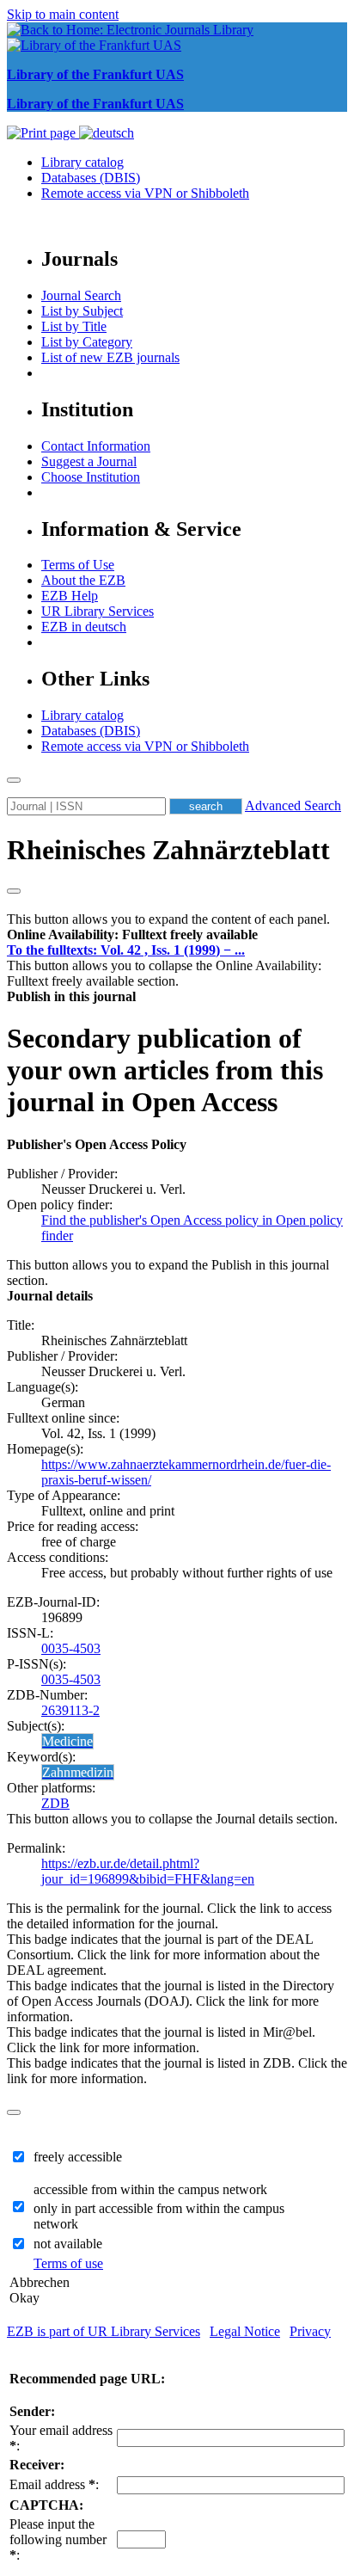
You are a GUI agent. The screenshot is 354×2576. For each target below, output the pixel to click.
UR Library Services (98, 611)
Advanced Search (293, 805)
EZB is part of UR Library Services (104, 2331)
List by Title (74, 326)
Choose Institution (91, 477)
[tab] (177, 935)
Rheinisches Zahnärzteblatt (168, 850)
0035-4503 (71, 1648)
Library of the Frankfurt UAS (95, 74)
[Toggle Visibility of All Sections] (14, 891)
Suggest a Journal (89, 461)
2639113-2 (70, 1710)
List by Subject (82, 311)
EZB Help (70, 596)
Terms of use (68, 2263)
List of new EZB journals (110, 357)
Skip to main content (63, 14)
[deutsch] (107, 133)
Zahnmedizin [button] (78, 1772)
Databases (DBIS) (91, 178)
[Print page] (43, 133)
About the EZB (83, 580)
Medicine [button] (67, 1741)
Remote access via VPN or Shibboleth (145, 193)
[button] (132, 934)
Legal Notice (245, 2331)
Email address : (54, 2484)
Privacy (310, 2331)
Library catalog (82, 162)
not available (68, 2244)
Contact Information (96, 446)
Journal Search (81, 295)
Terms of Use (78, 565)
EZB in (84, 627)
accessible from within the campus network (150, 2189)
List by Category (87, 342)
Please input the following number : (58, 2539)
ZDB (55, 1803)
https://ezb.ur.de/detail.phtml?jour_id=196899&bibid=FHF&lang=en (148, 1871)
